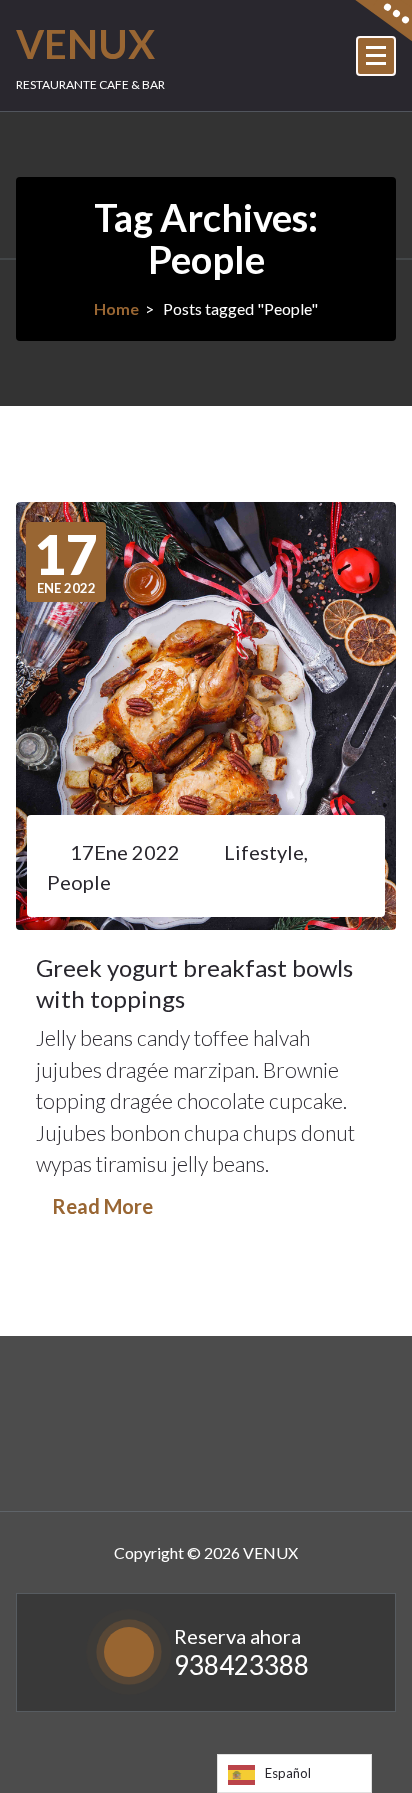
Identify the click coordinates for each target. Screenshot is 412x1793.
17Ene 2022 (125, 852)
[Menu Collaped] (376, 56)
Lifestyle (264, 852)
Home (116, 308)
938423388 (241, 1665)
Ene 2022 (66, 562)
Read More (102, 1206)
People (79, 882)
